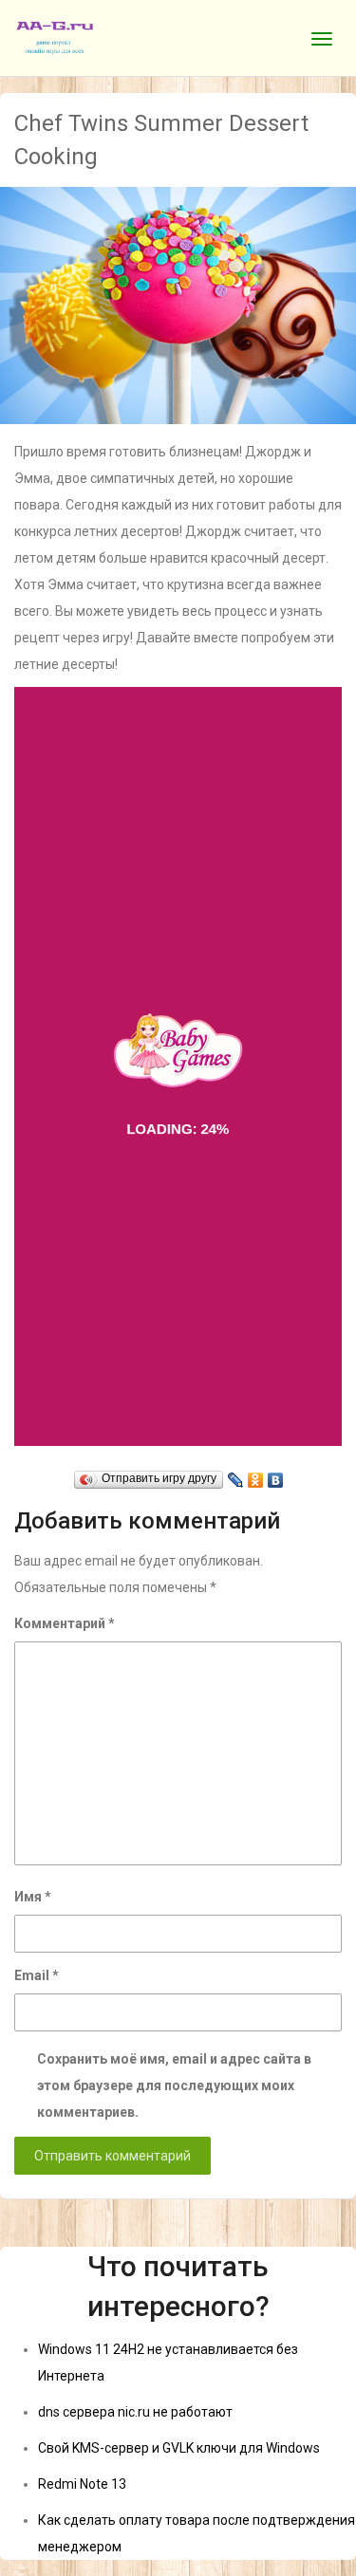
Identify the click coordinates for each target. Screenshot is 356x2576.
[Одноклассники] (256, 1475)
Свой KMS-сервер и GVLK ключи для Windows (179, 2448)
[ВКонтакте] (276, 1475)
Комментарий (65, 1623)
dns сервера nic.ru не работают (135, 2412)
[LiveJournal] (236, 1475)
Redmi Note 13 (82, 2484)
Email (37, 1975)
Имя (33, 1897)
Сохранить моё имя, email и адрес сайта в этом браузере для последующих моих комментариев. (174, 2085)
